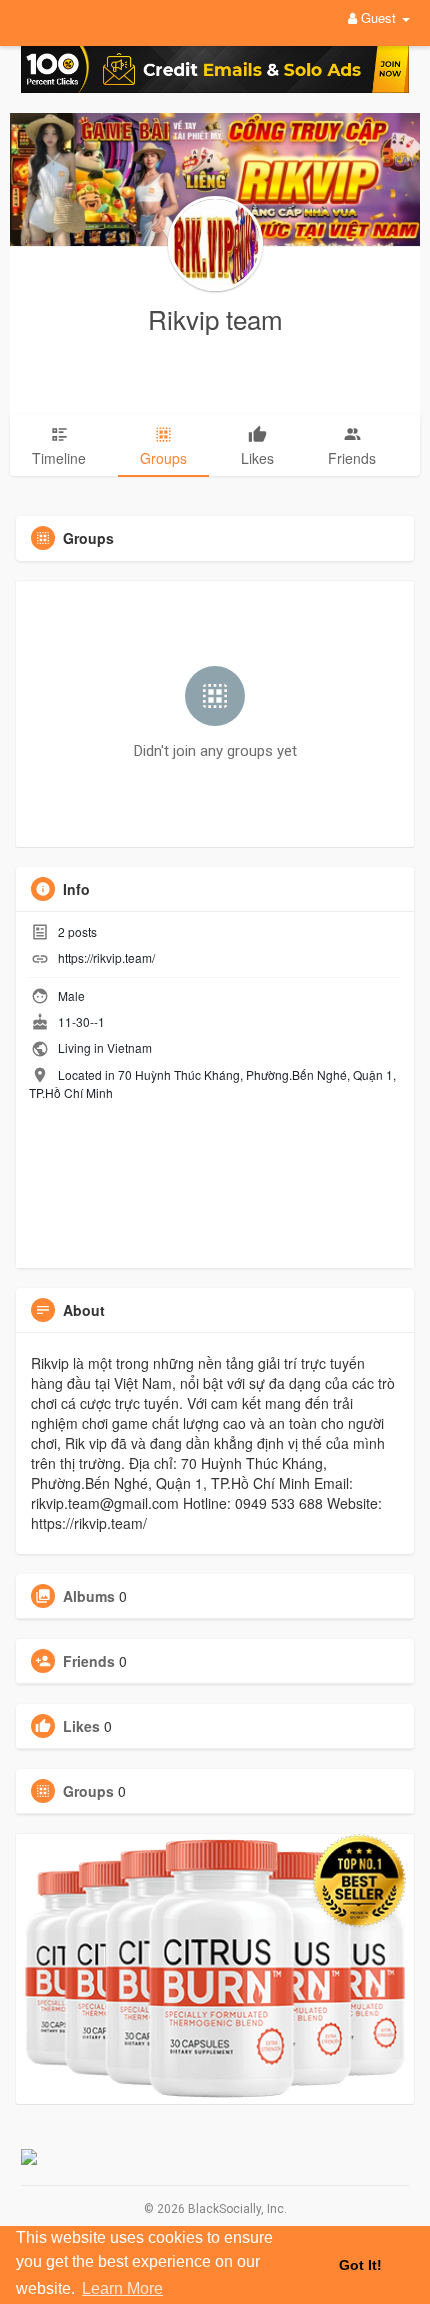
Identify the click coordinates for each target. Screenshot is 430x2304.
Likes (81, 1726)
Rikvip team (215, 318)
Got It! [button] (360, 2265)
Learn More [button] (122, 2288)
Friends (89, 1661)
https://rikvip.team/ (106, 957)
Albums (89, 1596)
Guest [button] (378, 17)
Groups (88, 1791)
